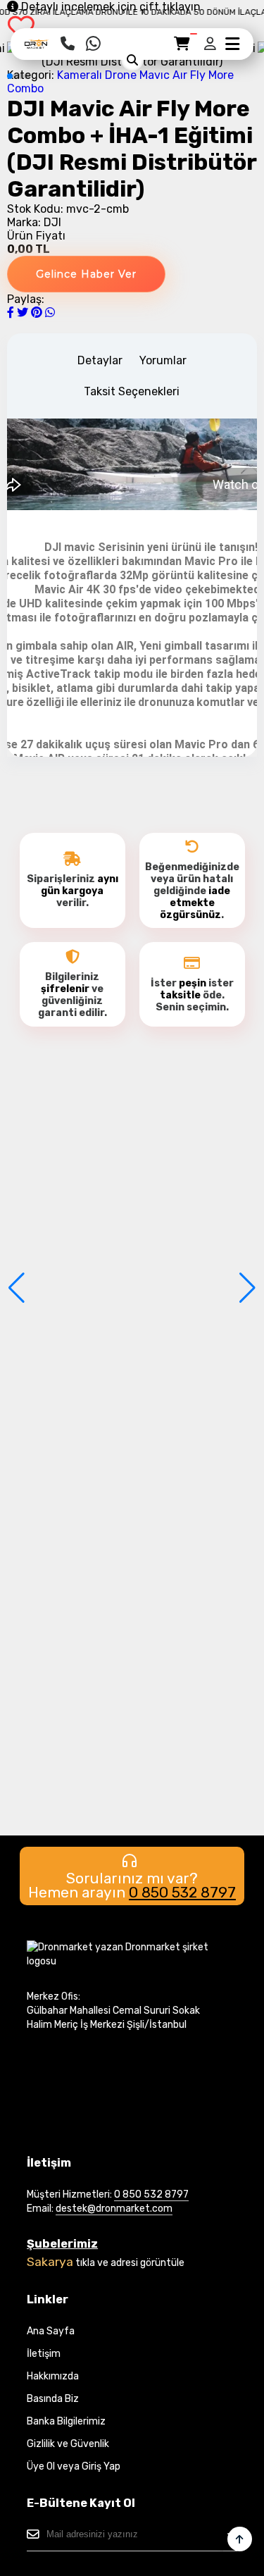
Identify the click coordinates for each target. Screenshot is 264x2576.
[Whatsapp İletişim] (93, 44)
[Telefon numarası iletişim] (68, 44)
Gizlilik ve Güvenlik (68, 2444)
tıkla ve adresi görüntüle (130, 2263)
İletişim (44, 2354)
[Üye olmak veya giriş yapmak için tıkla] (211, 44)
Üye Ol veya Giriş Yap (74, 2466)
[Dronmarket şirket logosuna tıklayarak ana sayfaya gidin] (37, 48)
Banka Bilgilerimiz (66, 2421)
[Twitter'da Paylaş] (24, 312)
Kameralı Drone (97, 75)
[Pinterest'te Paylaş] (38, 312)
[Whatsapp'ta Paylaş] (50, 312)
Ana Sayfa (51, 2331)
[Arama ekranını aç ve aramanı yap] (132, 60)
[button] (10, 76)
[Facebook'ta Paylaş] (12, 312)
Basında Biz (53, 2399)
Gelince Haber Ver (86, 274)
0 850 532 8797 (182, 1892)
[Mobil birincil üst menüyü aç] (232, 44)
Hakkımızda (53, 2376)
